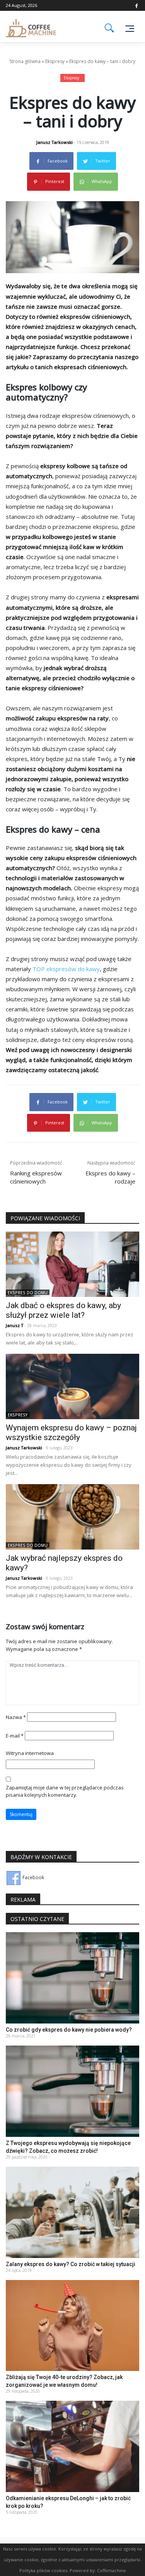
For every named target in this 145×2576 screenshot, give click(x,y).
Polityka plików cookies (43, 2570)
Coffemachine (112, 2570)
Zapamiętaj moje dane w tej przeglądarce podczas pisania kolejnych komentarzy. (65, 1791)
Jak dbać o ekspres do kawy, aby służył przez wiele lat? (63, 1310)
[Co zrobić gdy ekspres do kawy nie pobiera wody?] (72, 1978)
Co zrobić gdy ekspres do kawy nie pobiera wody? (69, 2030)
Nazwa (16, 1717)
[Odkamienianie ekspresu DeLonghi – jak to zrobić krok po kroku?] (72, 2446)
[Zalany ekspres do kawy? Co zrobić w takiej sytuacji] (72, 2212)
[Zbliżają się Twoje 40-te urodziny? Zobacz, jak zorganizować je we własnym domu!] (72, 2325)
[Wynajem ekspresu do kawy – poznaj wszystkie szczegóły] (72, 1386)
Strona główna (25, 61)
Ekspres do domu (28, 1293)
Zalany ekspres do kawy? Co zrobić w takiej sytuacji (71, 2264)
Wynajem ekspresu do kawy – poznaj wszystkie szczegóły (71, 1433)
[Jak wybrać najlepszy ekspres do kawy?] (72, 1516)
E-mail (15, 1736)
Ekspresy (55, 61)
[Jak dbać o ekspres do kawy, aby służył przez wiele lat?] (72, 1263)
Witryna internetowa (30, 1753)
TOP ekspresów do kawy (66, 969)
